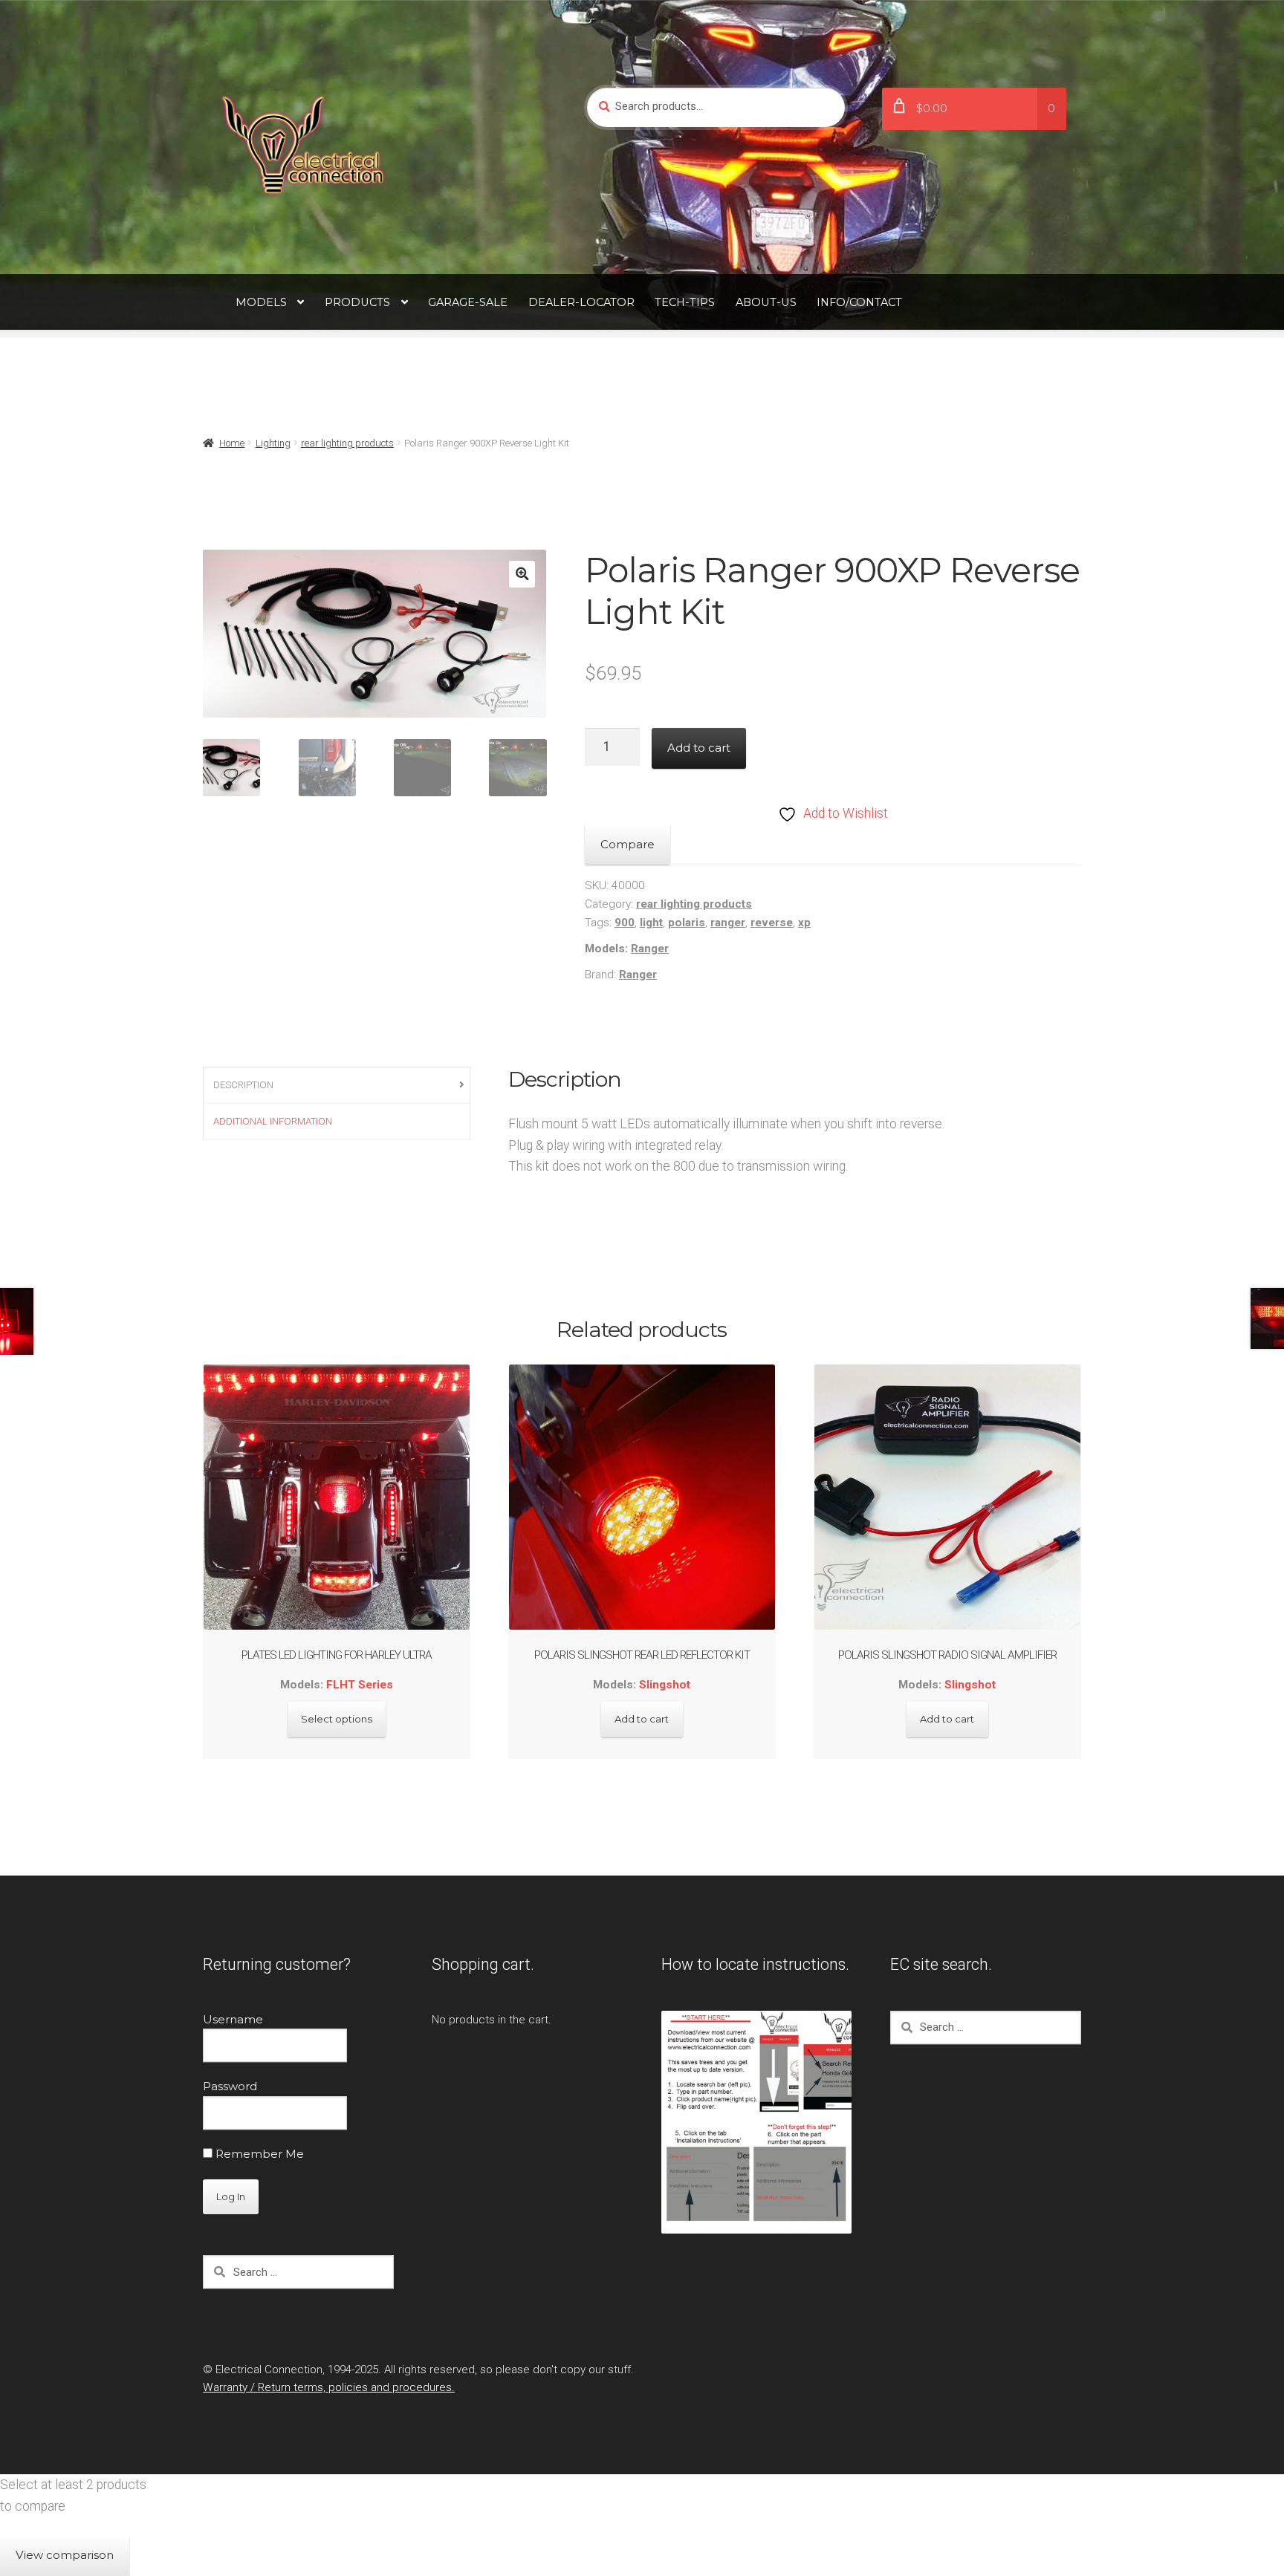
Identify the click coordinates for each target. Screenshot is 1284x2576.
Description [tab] (243, 1085)
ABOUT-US (766, 302)
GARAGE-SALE (468, 302)
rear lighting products (347, 443)
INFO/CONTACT (859, 302)
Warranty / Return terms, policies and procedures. (329, 2387)
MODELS (261, 302)
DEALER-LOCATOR (581, 302)
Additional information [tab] (273, 1121)
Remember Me (258, 2154)
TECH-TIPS (685, 302)
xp (804, 923)
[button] (522, 574)
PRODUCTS (357, 302)
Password (230, 2086)
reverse (772, 923)
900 (625, 923)
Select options (337, 1719)
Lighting (273, 443)
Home (232, 443)
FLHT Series (360, 1685)
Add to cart (699, 748)
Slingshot (665, 1685)
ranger (728, 923)
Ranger (650, 949)
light (651, 923)
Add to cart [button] (642, 1719)
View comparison (65, 2555)
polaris (687, 923)
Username (233, 2019)
